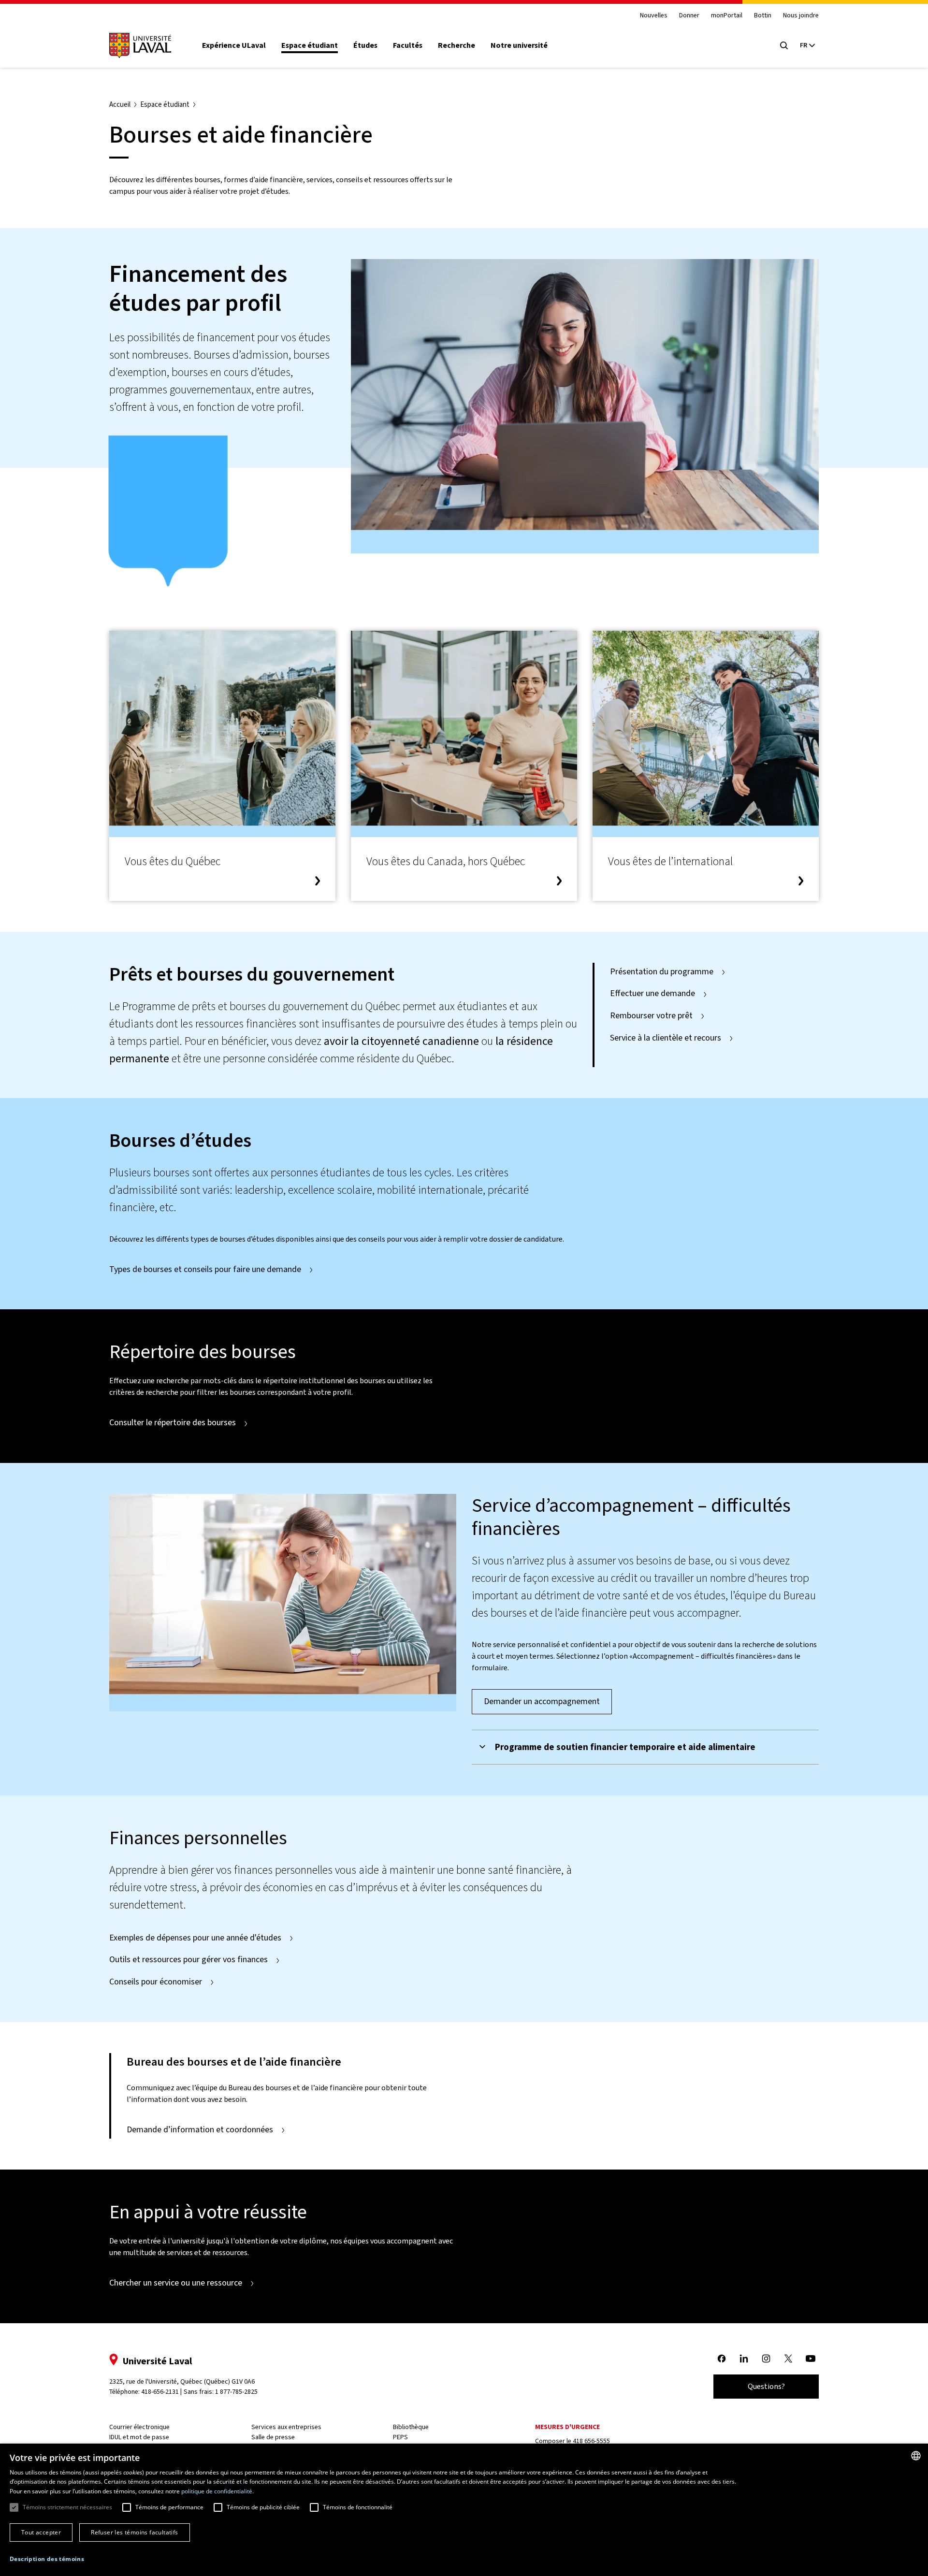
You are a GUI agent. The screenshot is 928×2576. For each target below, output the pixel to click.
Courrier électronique (139, 2427)
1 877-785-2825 (236, 2392)
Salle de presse (273, 2437)
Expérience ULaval (234, 45)
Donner (689, 16)
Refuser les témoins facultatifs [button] (134, 2532)
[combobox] (916, 2456)
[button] (47, 2559)
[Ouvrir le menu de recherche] (784, 45)
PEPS (400, 2437)
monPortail (727, 16)
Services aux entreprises (286, 2427)
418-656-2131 (160, 2392)
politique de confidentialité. (217, 2491)
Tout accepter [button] (41, 2532)
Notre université (519, 45)
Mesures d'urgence (567, 2427)
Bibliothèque (411, 2427)
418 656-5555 (591, 2441)
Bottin (763, 16)
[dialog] (464, 2510)
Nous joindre (801, 16)
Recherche (457, 45)
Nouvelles (654, 16)
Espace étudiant (310, 45)
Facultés (408, 45)
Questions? (766, 2386)
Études (365, 45)
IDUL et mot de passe (139, 2437)
